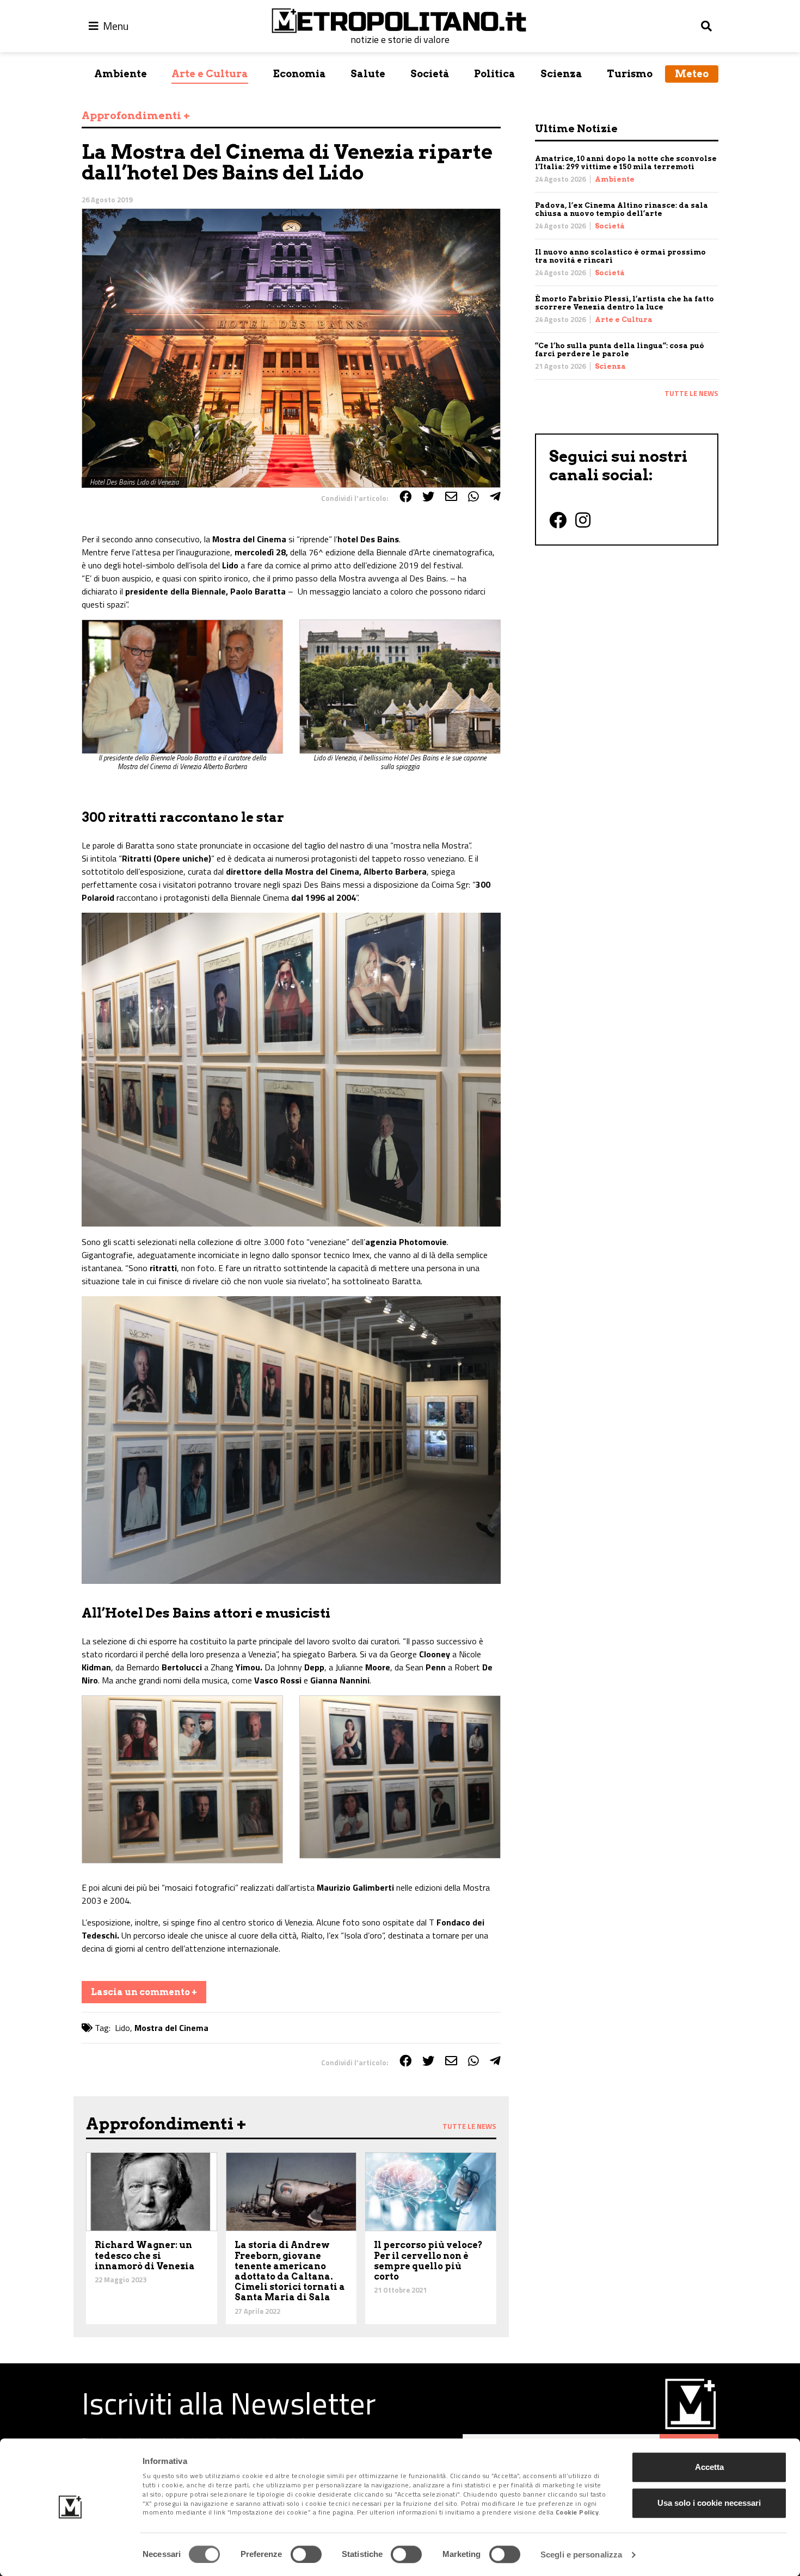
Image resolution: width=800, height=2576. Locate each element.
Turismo (630, 74)
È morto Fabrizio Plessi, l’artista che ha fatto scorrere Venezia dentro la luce (624, 303)
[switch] (306, 2554)
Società (430, 74)
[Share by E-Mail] (451, 497)
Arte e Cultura (210, 74)
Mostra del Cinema (171, 2028)
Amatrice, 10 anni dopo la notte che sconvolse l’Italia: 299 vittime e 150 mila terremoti (626, 163)
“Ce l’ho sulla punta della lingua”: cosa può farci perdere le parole (620, 350)
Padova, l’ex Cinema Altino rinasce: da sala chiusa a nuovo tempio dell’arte (621, 209)
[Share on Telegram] (495, 497)
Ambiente (121, 74)
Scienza (561, 74)
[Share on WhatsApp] (473, 497)
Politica (495, 74)
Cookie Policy (577, 2513)
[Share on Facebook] (405, 497)
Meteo (692, 74)
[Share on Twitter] (428, 497)
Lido (122, 2028)
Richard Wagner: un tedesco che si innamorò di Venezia (145, 2255)
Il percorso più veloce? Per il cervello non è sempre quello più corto (428, 2261)
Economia (300, 74)
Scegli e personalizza (581, 2555)
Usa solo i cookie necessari (709, 2503)
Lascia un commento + (144, 1992)
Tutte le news (691, 393)
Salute (368, 74)
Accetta (709, 2467)
